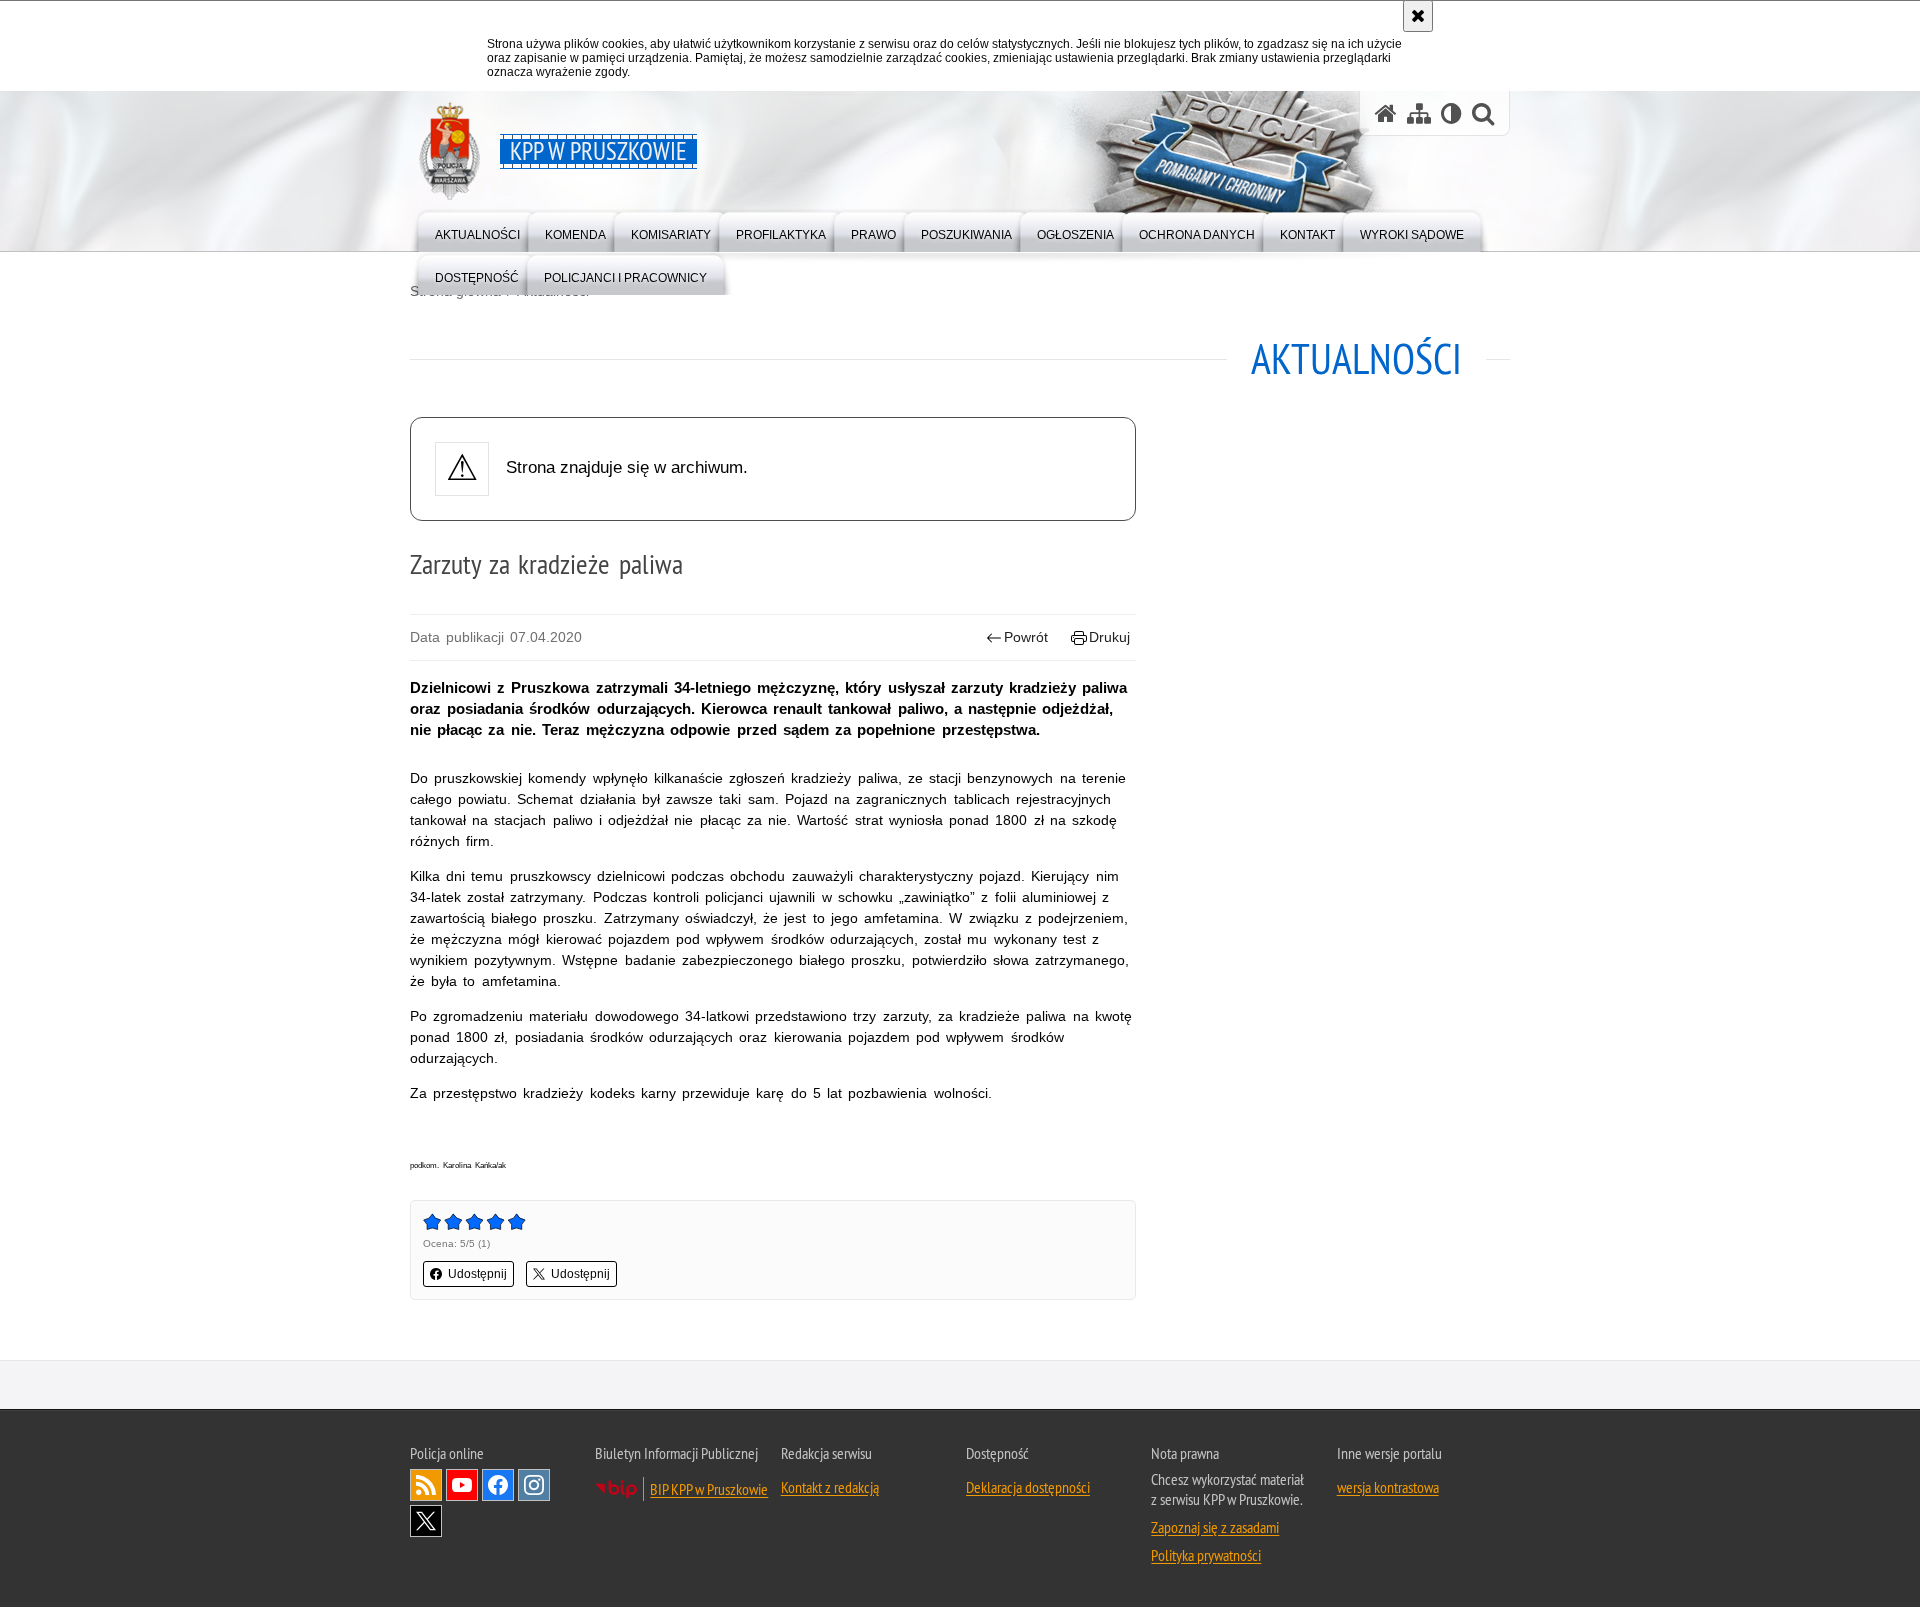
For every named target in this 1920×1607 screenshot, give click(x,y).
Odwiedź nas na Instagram (534, 1485)
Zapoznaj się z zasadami (1215, 1527)
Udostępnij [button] (477, 1274)
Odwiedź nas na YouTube (462, 1485)
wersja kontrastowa (1388, 1487)
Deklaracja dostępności (1028, 1487)
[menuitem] (477, 230)
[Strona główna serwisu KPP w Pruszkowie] (1386, 113)
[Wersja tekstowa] (1451, 113)
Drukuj (1109, 637)
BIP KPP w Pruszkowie (709, 1489)
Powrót (1026, 637)
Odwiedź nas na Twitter (426, 1521)
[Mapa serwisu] (1419, 113)
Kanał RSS (426, 1485)
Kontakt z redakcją (830, 1487)
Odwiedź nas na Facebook (498, 1485)
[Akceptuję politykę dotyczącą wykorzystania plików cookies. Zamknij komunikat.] (1418, 16)
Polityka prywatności (1206, 1555)
